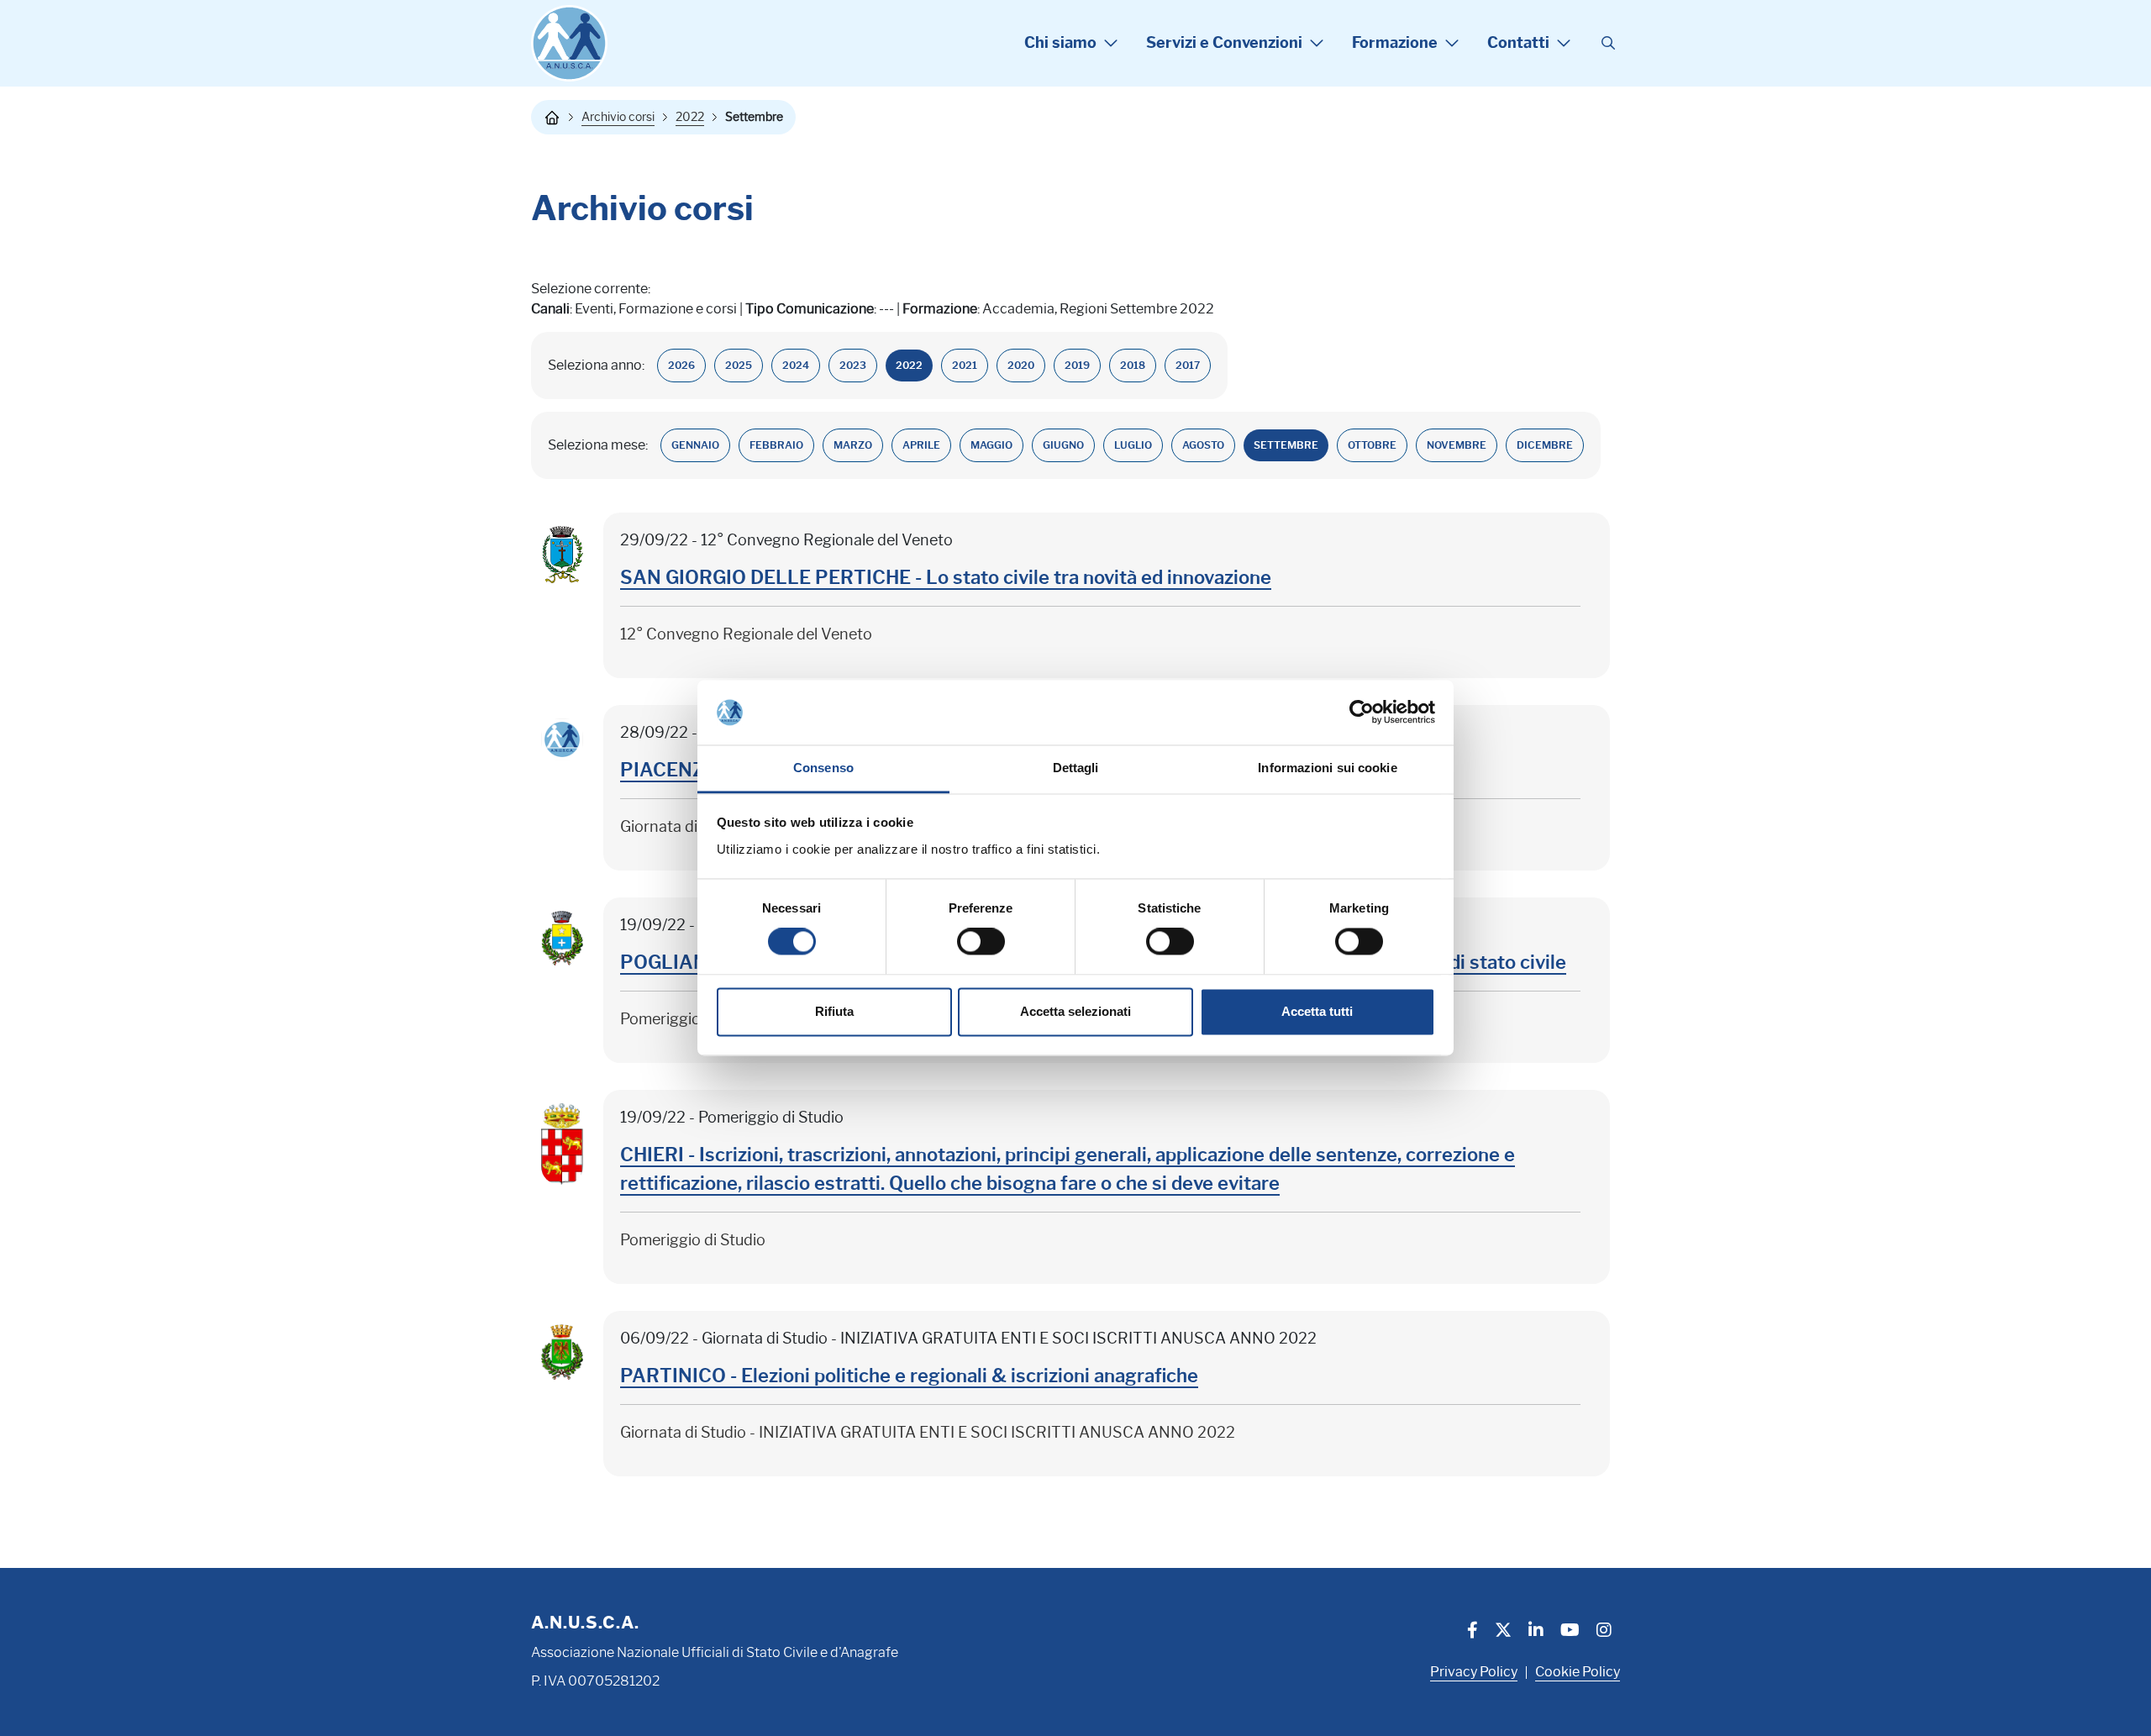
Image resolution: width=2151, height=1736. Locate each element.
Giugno (1063, 445)
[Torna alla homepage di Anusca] (569, 43)
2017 (1188, 365)
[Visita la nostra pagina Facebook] (1473, 1632)
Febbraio (776, 445)
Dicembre (1545, 445)
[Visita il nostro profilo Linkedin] (1536, 1632)
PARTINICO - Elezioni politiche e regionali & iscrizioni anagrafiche (909, 1376)
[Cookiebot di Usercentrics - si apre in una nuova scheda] (1362, 713)
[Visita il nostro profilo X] (1503, 1632)
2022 (690, 117)
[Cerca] (1608, 44)
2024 (796, 365)
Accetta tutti (1317, 1011)
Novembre (1457, 445)
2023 (853, 365)
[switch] (981, 942)
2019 (1077, 365)
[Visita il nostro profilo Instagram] (1604, 1632)
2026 (681, 365)
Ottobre (1372, 445)
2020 (1021, 365)
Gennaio (695, 445)
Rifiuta (834, 1011)
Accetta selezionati (1075, 1011)
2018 (1133, 365)
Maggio (991, 445)
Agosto (1203, 445)
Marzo (853, 445)
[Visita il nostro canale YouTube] (1570, 1632)
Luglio (1133, 445)
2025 (739, 365)
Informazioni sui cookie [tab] (1327, 768)
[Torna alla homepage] (552, 118)
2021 (965, 365)
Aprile (921, 445)
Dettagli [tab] (1076, 768)
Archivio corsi (618, 117)
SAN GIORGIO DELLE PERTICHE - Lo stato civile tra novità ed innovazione (946, 578)
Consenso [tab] (823, 768)
